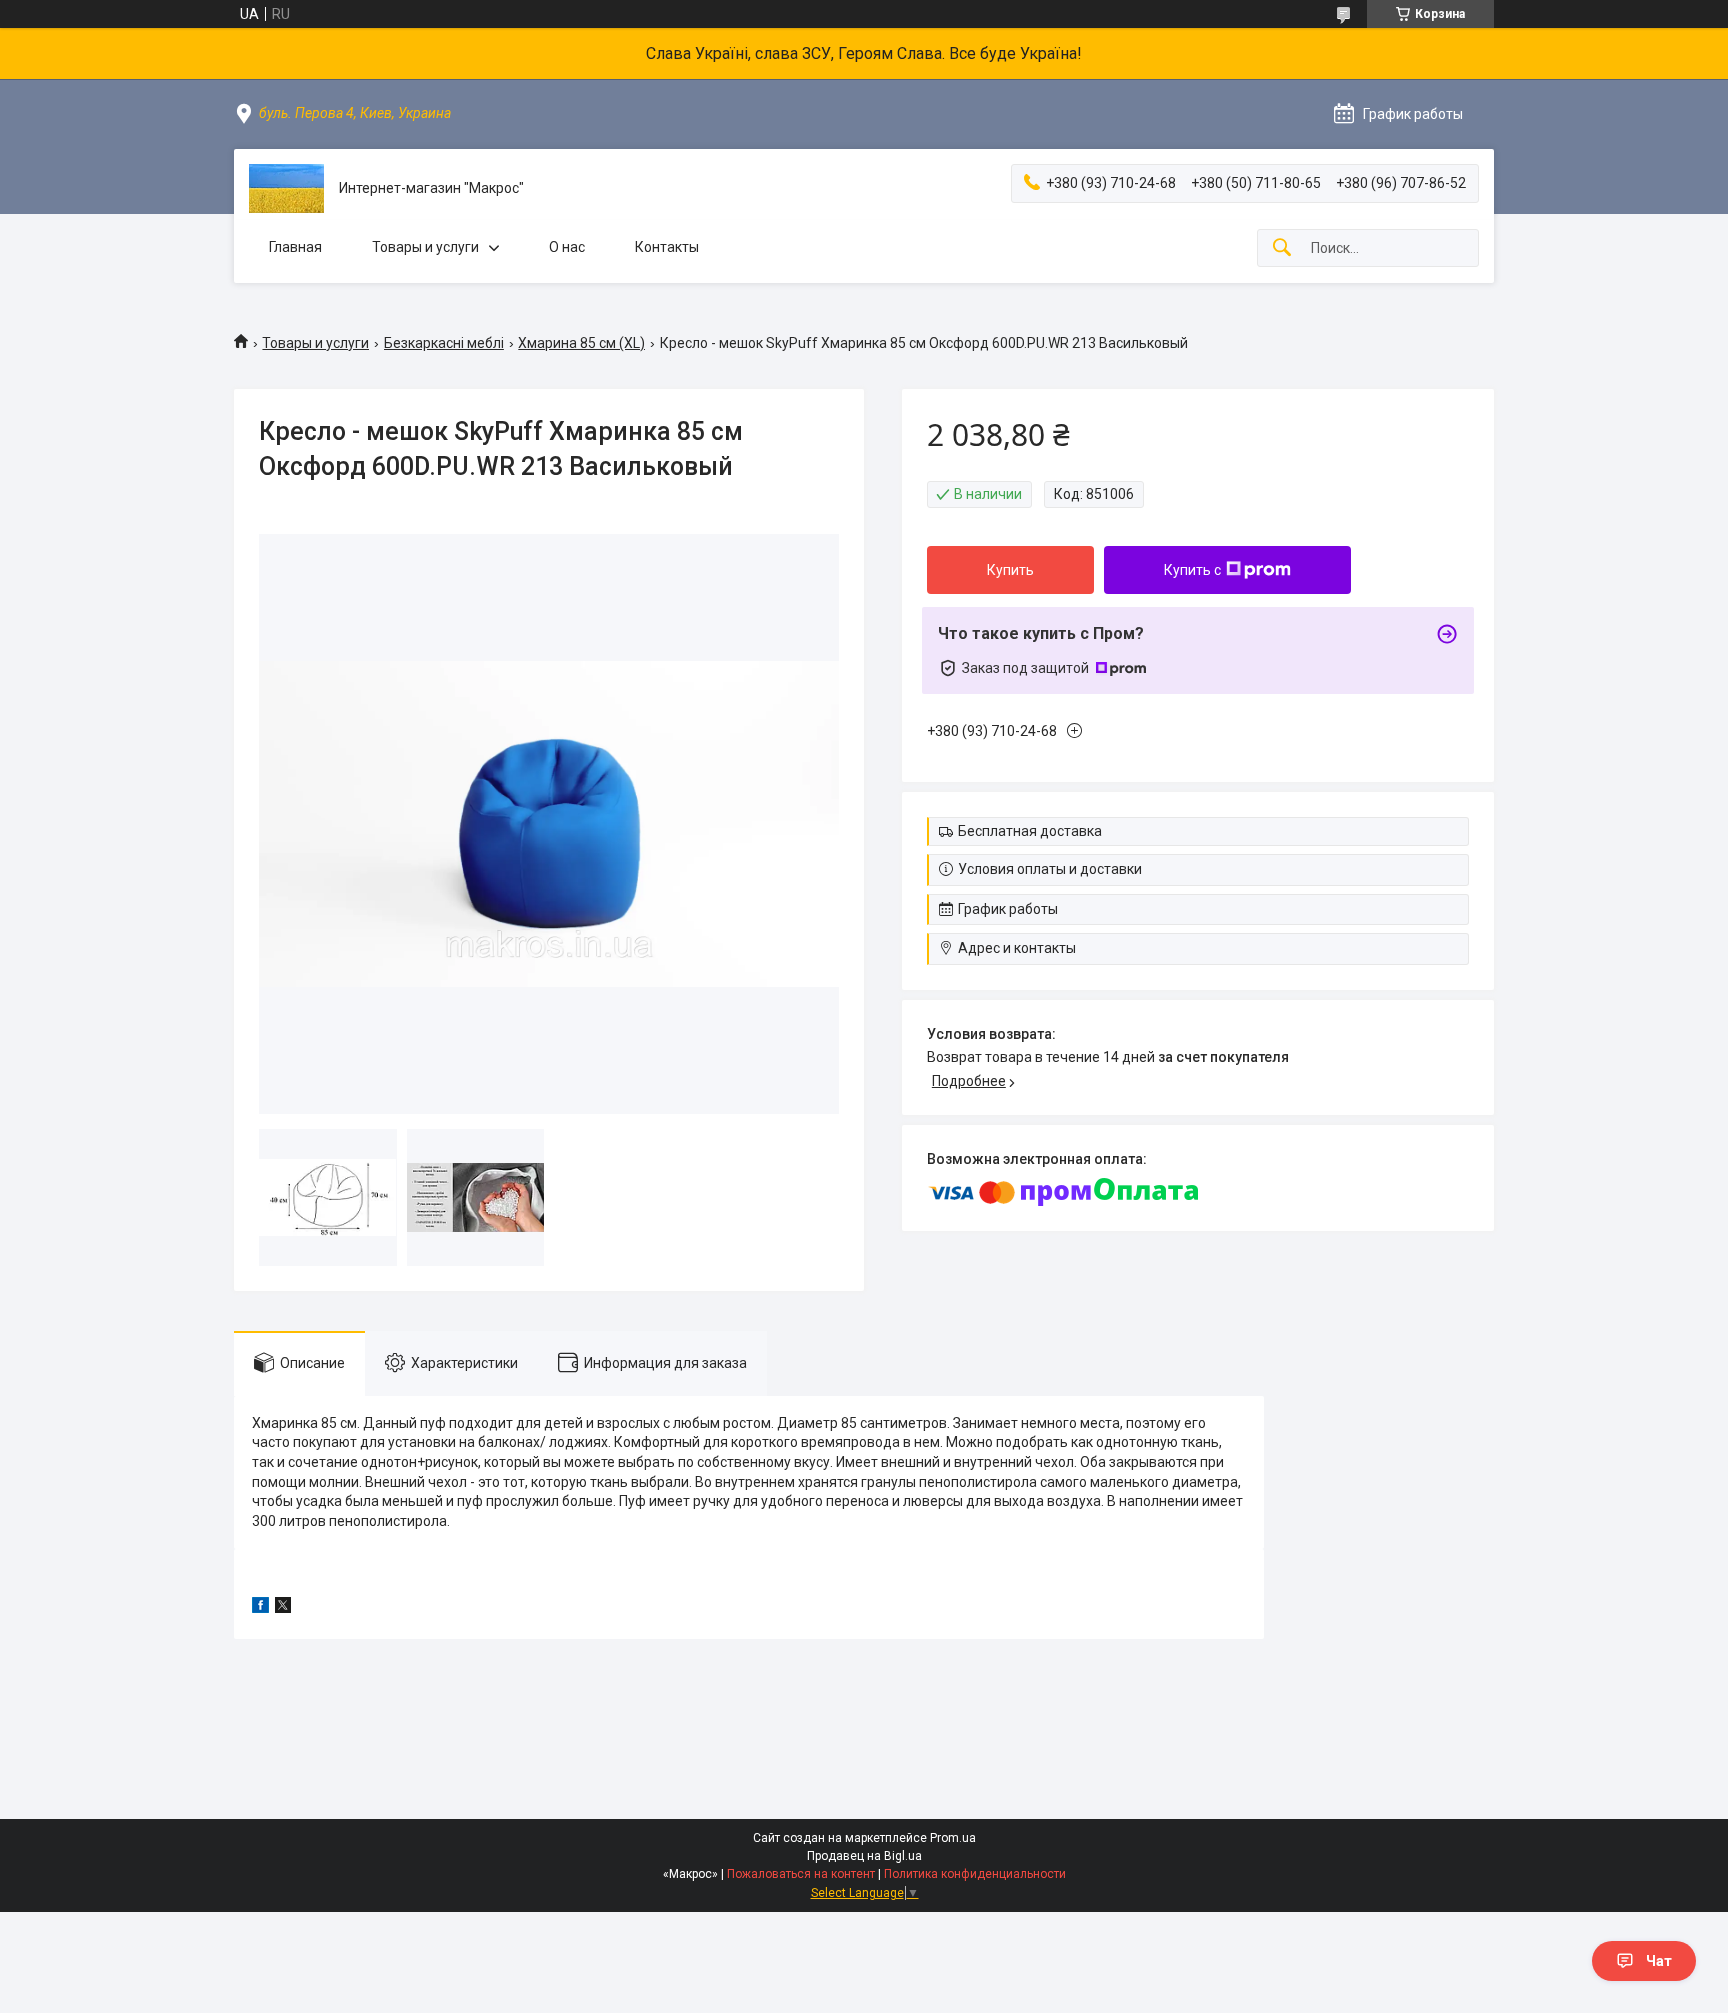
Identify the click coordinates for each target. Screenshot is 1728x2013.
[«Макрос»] (286, 188)
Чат (1659, 1961)
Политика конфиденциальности (975, 1874)
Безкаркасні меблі (444, 343)
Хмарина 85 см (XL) (581, 343)
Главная (295, 247)
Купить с (1192, 570)
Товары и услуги (425, 247)
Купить (1010, 570)
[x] (283, 1608)
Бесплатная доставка (1030, 831)
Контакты (667, 247)
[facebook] (260, 1608)
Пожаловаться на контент (801, 1874)
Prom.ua (953, 1838)
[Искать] (1282, 248)
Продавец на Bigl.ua (864, 1856)
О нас (567, 247)
